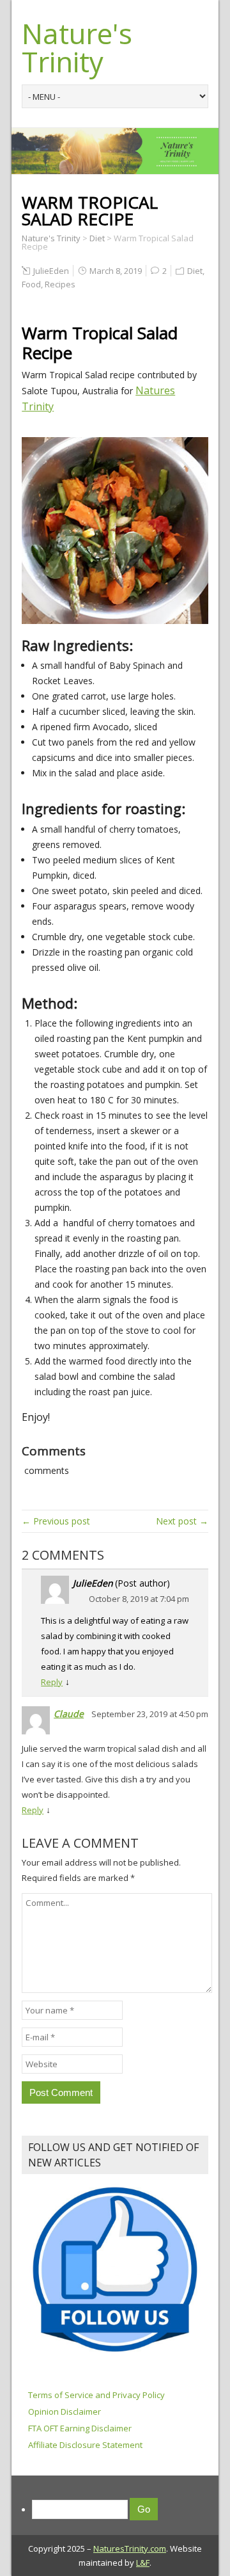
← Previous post (56, 1521)
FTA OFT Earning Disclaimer (80, 2428)
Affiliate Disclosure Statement (85, 2445)
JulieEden (51, 271)
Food (31, 284)
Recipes (60, 284)
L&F (143, 2563)
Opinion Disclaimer (65, 2412)
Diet (195, 271)
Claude (69, 1714)
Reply (52, 1682)
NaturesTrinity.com (130, 2548)
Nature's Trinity (77, 47)
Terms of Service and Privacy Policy (96, 2395)
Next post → (182, 1521)
